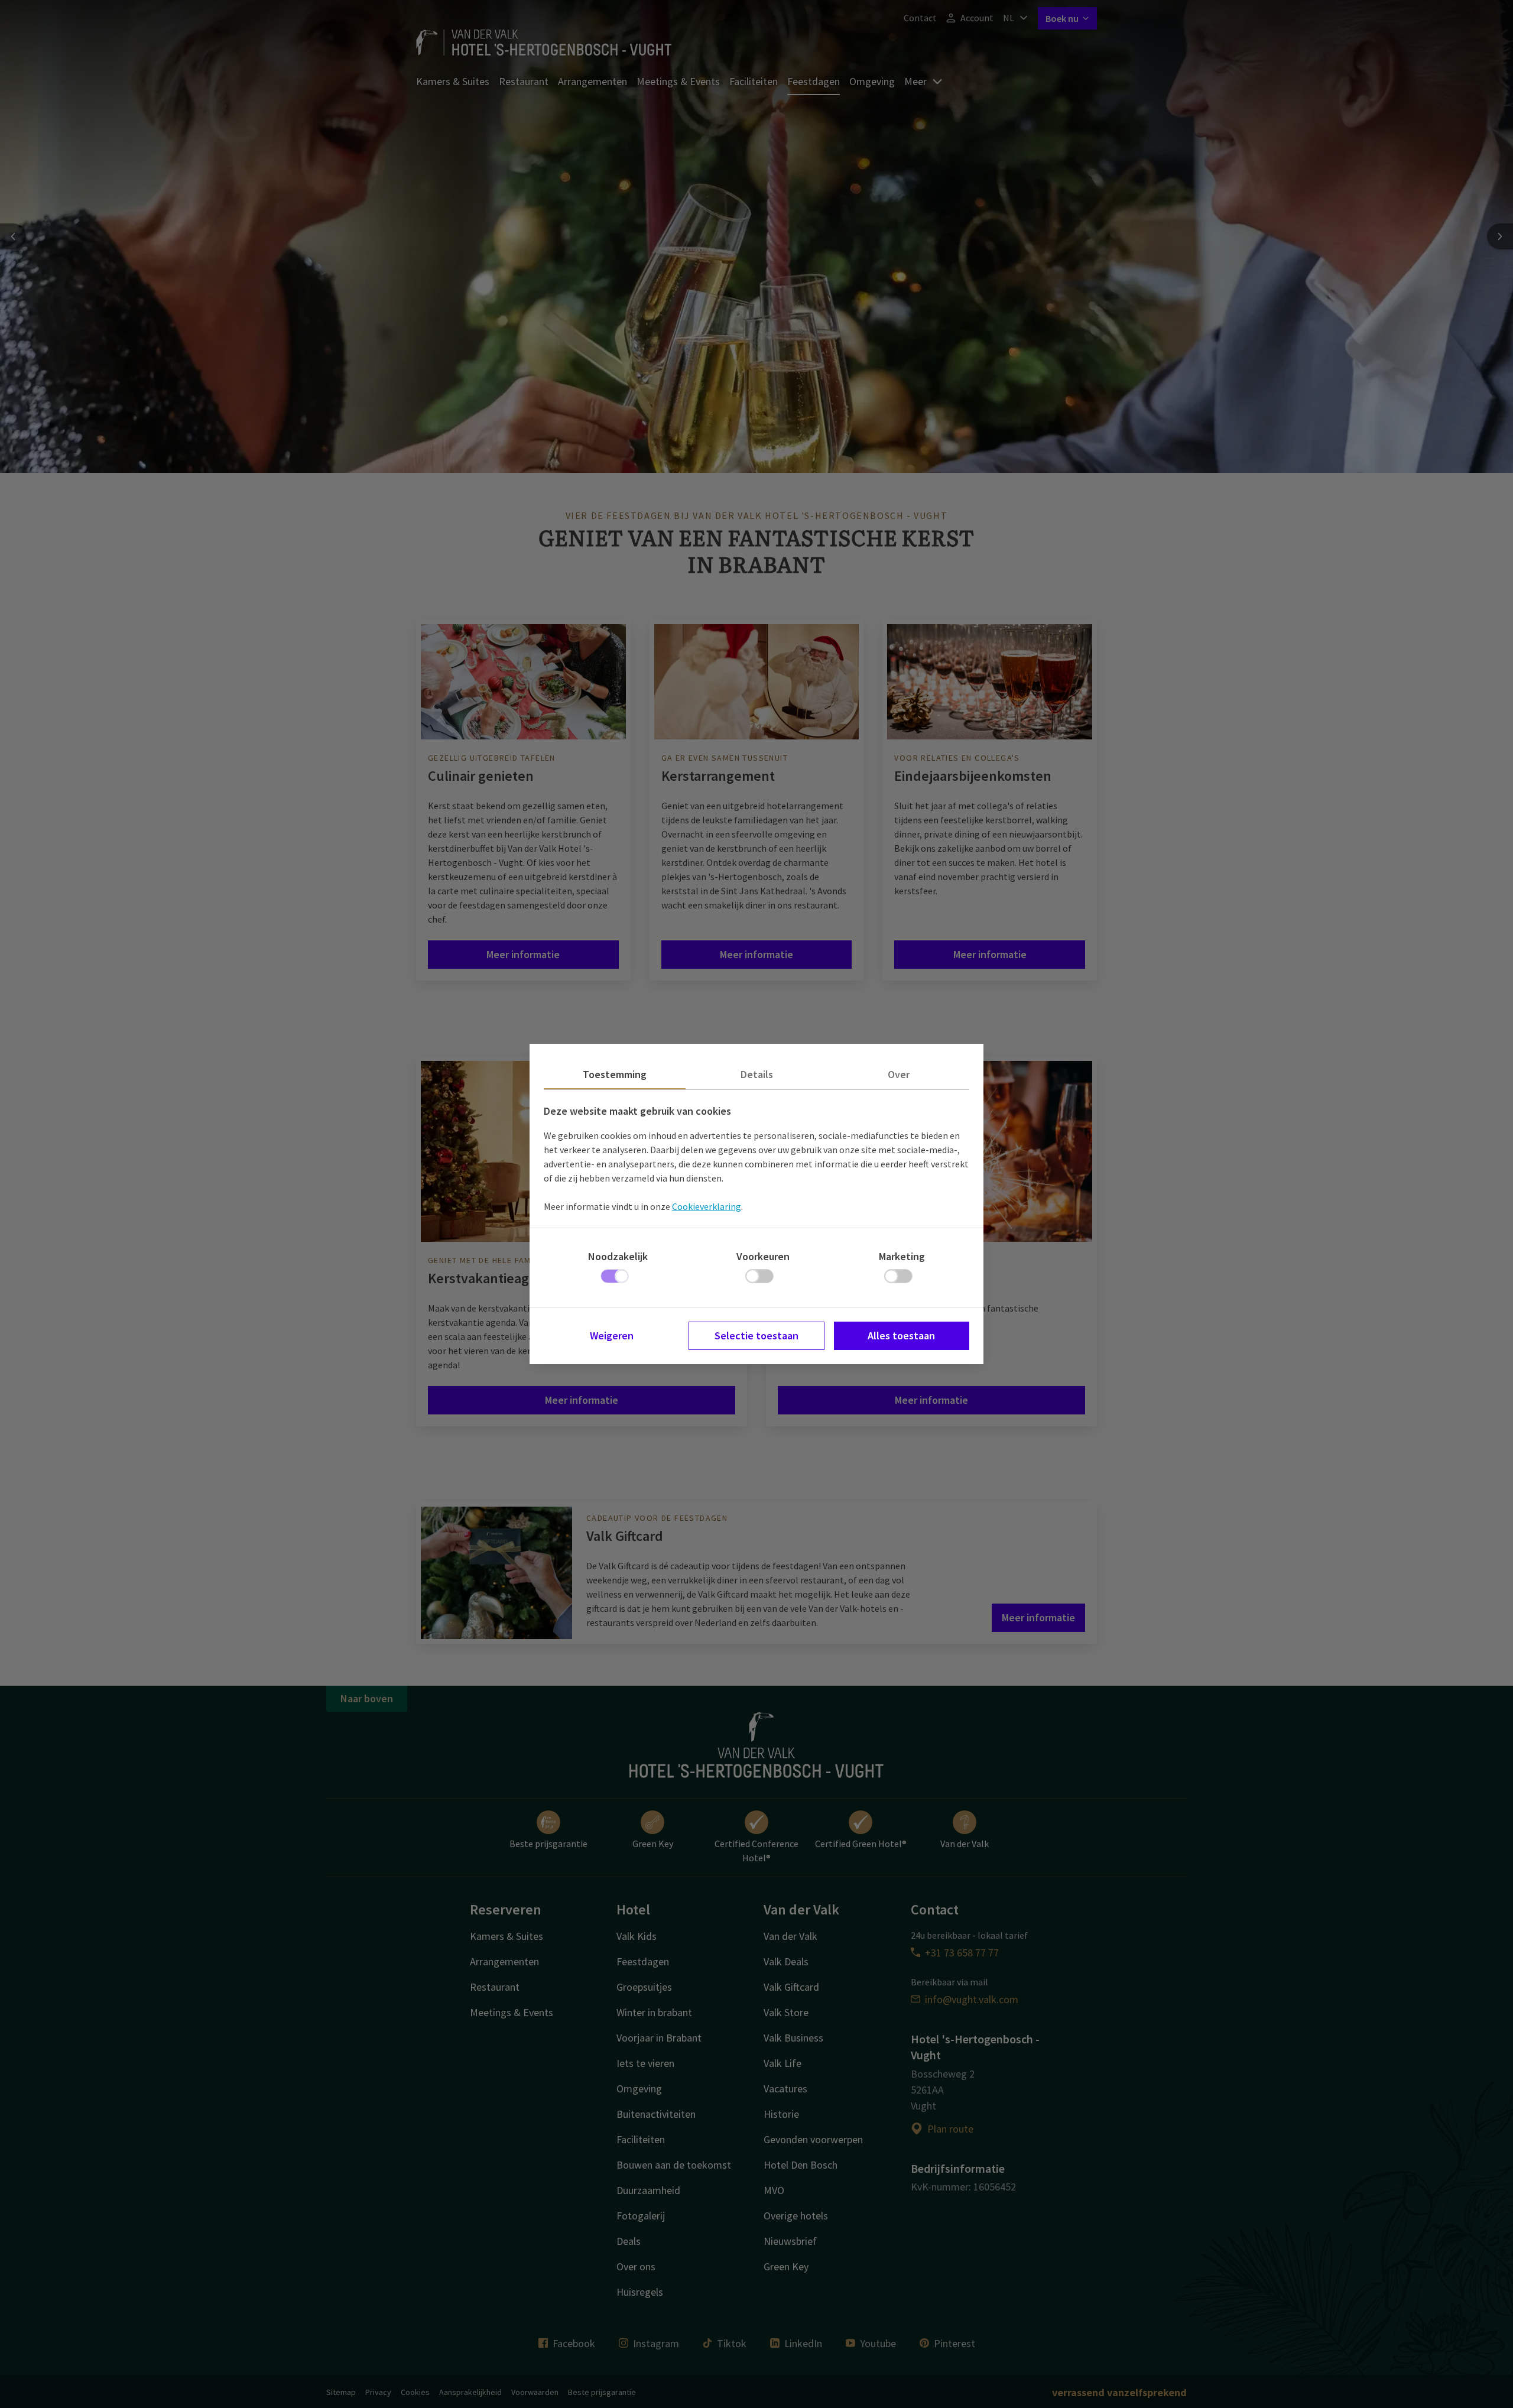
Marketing (902, 1256)
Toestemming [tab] (615, 1074)
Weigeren (612, 1336)
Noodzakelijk (618, 1256)
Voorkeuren (763, 1256)
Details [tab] (757, 1074)
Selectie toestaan (756, 1336)
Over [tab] (899, 1074)
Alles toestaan (901, 1336)
